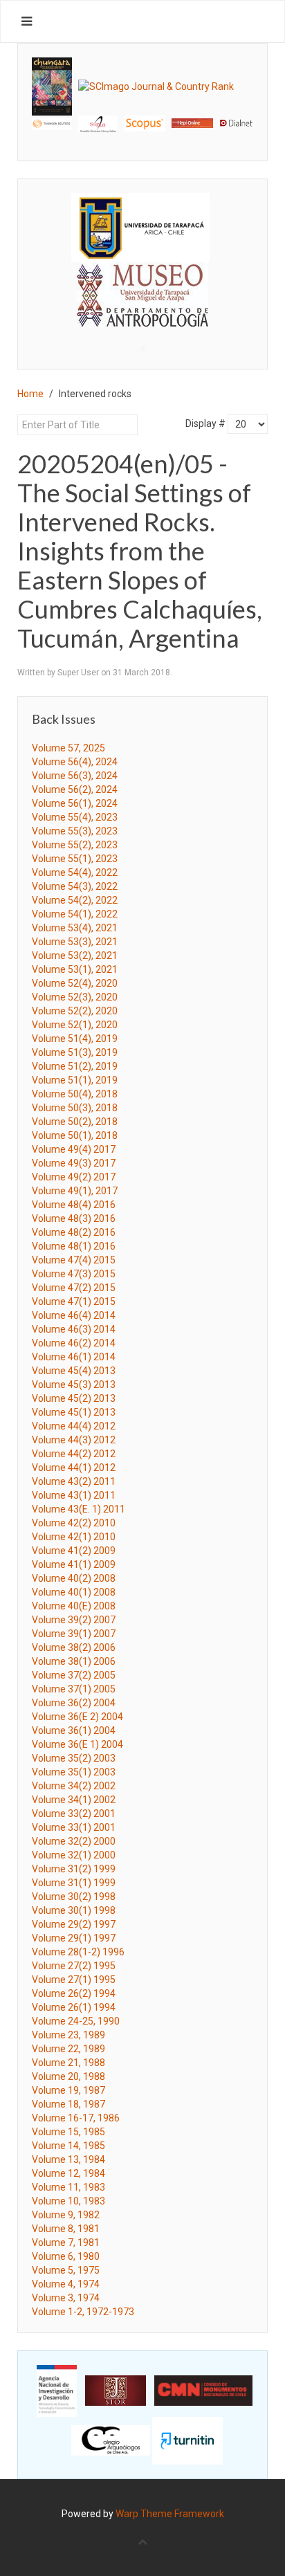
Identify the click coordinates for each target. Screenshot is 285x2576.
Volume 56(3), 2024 (75, 776)
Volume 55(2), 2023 (75, 845)
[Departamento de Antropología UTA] (142, 314)
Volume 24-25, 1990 (76, 2021)
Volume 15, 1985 (68, 2132)
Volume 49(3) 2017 (74, 1163)
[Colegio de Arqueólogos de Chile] (111, 2440)
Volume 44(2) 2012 (74, 1454)
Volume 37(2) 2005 (74, 1675)
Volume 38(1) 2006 (74, 1661)
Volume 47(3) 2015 (74, 1274)
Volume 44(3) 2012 (74, 1440)
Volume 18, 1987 (68, 2104)
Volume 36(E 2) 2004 (77, 1717)
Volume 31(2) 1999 (74, 1869)
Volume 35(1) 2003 (74, 1772)
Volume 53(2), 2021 (75, 956)
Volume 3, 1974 (66, 2298)
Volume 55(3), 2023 (75, 831)
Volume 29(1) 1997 (74, 1938)
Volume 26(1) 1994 (74, 2007)
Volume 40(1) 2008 (74, 1592)
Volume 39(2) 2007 (74, 1620)
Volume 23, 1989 (68, 2035)
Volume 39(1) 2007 (74, 1634)
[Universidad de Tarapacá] (140, 227)
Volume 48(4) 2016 (74, 1205)
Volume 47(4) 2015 (74, 1260)
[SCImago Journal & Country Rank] (156, 86)
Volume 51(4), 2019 (75, 1039)
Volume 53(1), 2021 (75, 969)
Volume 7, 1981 (66, 2242)
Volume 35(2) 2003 (74, 1758)
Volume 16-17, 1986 (76, 2118)
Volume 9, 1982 (66, 2215)
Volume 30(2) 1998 (74, 1897)
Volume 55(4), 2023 (75, 817)
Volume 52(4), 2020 (75, 983)
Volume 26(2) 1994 (74, 1993)
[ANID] (57, 2390)
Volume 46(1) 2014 (74, 1357)
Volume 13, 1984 (68, 2159)
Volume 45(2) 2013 (74, 1398)
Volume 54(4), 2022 (75, 873)
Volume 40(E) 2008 (74, 1606)
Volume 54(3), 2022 (75, 886)
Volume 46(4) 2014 (74, 1315)
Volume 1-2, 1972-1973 (83, 2312)
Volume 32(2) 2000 (74, 1841)
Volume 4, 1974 (66, 2284)
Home (30, 394)
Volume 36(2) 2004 (74, 1703)
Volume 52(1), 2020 (75, 1025)
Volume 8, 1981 (66, 2229)
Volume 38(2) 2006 (74, 1647)
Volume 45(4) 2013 (74, 1371)
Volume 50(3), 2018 (75, 1108)
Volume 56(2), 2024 (75, 789)
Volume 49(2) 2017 (74, 1177)
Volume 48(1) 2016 (74, 1246)
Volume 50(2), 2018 (75, 1122)
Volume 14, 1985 (68, 2146)
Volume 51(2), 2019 (75, 1066)
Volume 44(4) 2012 (74, 1426)
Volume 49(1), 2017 (75, 1191)
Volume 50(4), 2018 (75, 1094)
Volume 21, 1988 (68, 2063)
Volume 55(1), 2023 (75, 859)
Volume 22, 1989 (68, 2049)
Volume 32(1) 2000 (74, 1855)
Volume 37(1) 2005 (74, 1689)
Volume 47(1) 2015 (74, 1301)
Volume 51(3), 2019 (75, 1052)
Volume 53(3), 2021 (75, 942)
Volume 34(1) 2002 (74, 1800)
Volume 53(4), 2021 (75, 928)
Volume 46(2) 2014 (74, 1343)
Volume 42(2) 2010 (74, 1523)
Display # (205, 423)
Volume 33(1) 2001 (74, 1827)
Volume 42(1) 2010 (74, 1537)
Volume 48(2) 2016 (74, 1232)
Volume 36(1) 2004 (74, 1730)
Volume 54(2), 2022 (75, 900)
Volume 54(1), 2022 (75, 914)
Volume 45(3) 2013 (74, 1385)
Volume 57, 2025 (68, 748)
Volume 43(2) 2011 (74, 1481)
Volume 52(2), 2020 (75, 1011)
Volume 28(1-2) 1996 (78, 1952)
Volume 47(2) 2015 (74, 1288)
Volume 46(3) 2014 (74, 1329)
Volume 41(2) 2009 (74, 1551)
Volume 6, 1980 (66, 2256)
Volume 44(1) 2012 (74, 1468)
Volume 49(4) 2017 (74, 1149)
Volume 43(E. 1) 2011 (79, 1509)
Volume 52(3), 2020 (75, 997)
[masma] (142, 282)
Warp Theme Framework (170, 2514)
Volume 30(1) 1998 (74, 1910)
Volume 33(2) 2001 (74, 1814)
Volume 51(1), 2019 (75, 1080)
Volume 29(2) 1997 (74, 1924)
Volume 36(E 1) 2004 (77, 1744)
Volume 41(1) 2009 (74, 1564)
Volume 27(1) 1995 (74, 1980)
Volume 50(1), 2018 (75, 1135)
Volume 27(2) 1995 (74, 1966)
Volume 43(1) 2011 (74, 1495)
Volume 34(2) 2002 (74, 1786)
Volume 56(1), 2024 (75, 803)
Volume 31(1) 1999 (74, 1883)
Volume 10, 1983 (68, 2201)
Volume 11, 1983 (68, 2187)
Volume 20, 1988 (68, 2076)
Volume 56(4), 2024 (75, 762)
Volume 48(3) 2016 (74, 1218)
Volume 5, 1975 (66, 2270)
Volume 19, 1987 (68, 2090)
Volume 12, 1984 (68, 2173)
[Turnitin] (187, 2440)
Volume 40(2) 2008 (74, 1578)
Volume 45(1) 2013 (74, 1412)
